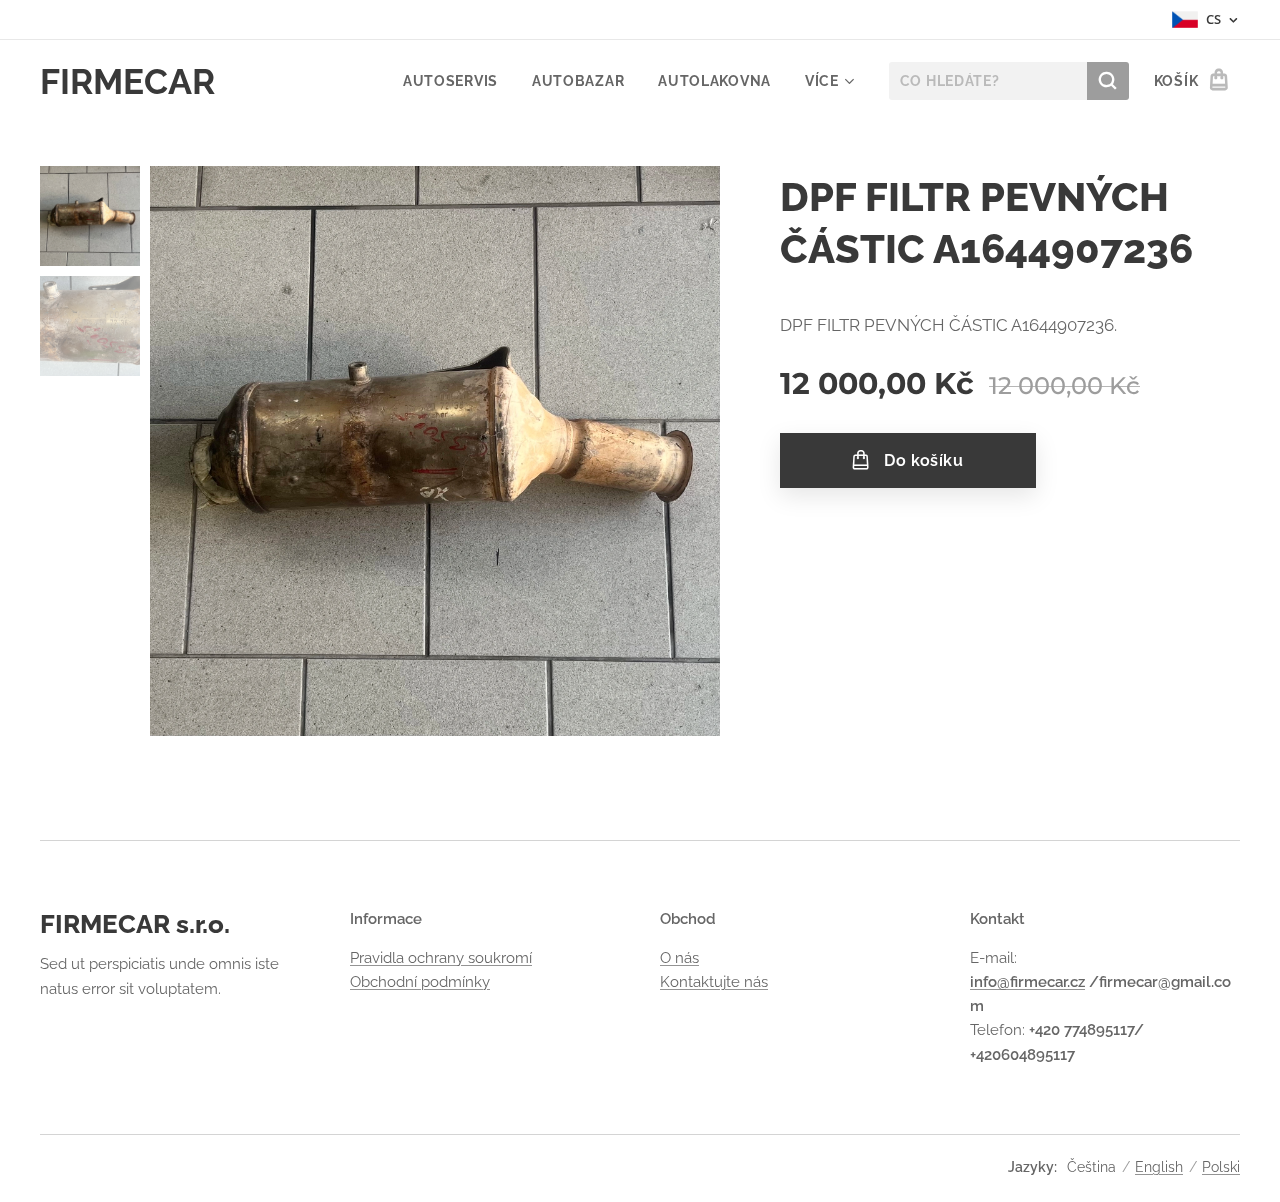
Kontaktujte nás (714, 982)
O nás (679, 958)
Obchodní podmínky (420, 982)
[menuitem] (450, 81)
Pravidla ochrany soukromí (441, 958)
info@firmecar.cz (1027, 982)
